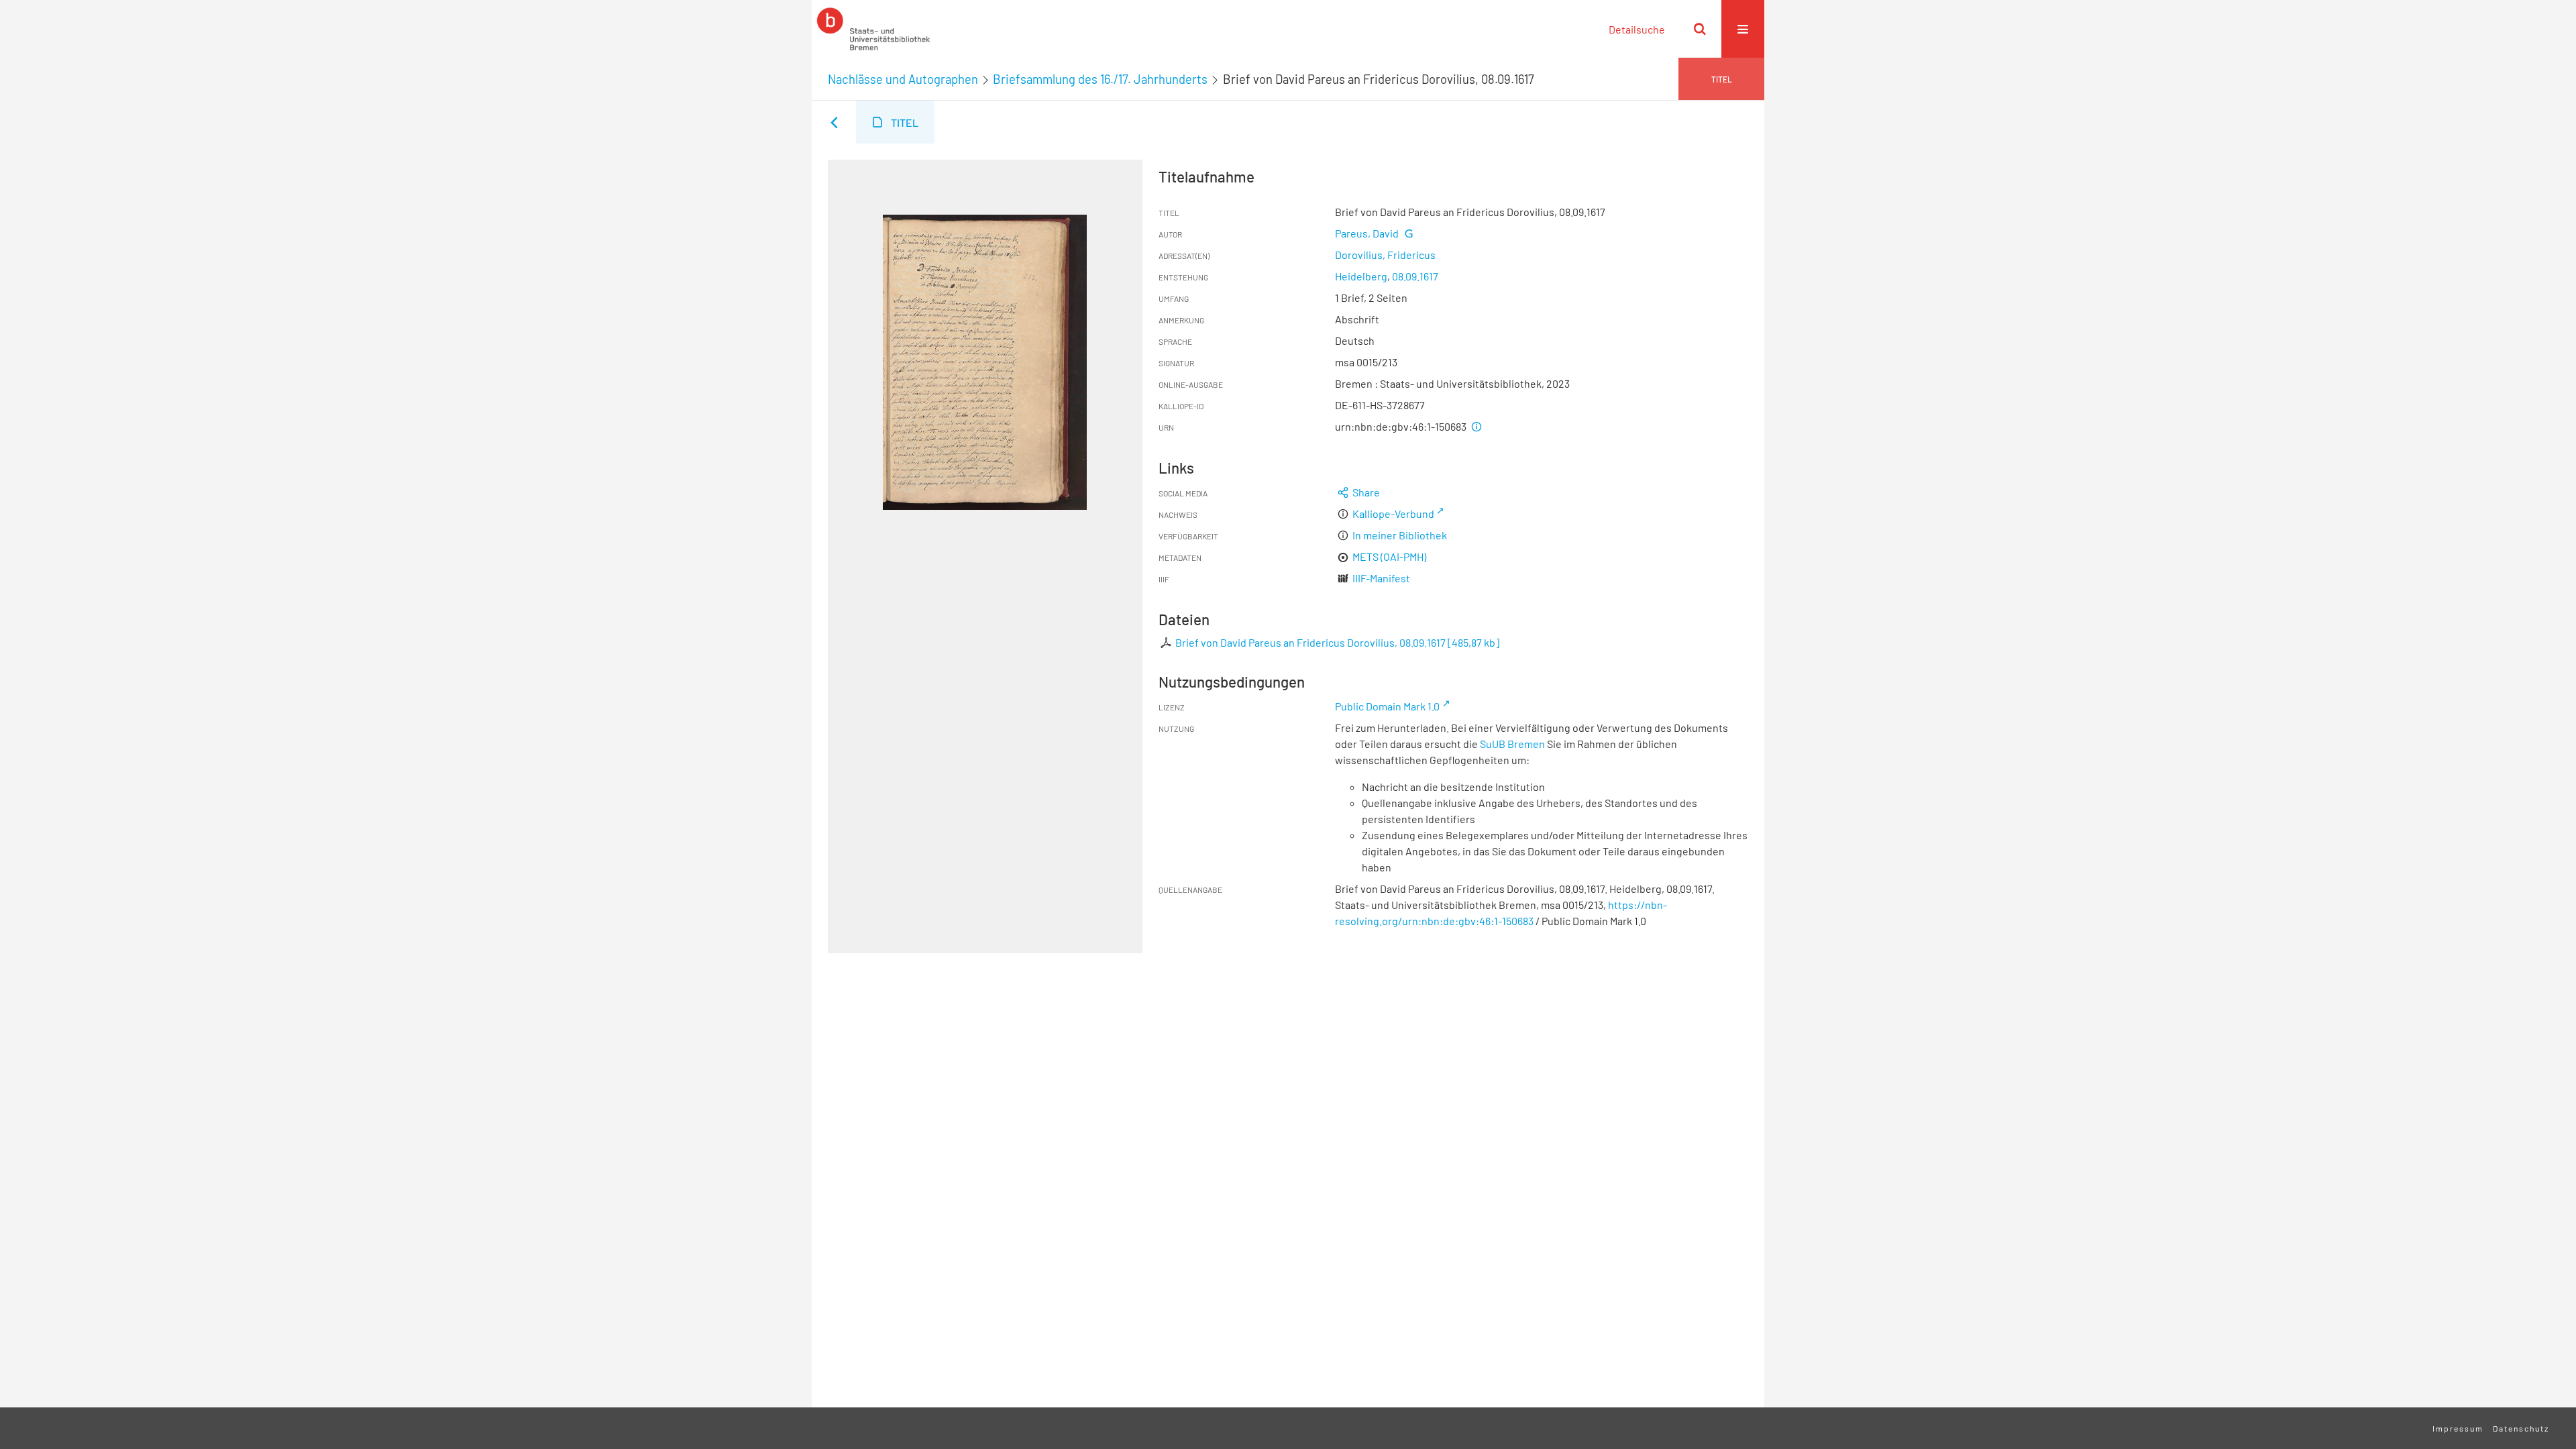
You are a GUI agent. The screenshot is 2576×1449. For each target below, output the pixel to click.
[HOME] (873, 29)
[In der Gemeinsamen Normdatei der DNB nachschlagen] (1408, 233)
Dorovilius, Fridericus (1385, 255)
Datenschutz (2521, 1428)
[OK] (1700, 29)
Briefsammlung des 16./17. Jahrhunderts (1100, 79)
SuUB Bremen (1512, 744)
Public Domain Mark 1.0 (1387, 706)
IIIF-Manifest (1381, 578)
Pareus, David (1367, 233)
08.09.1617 (1415, 276)
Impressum (2458, 1428)
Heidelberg (1361, 276)
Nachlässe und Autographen (903, 79)
